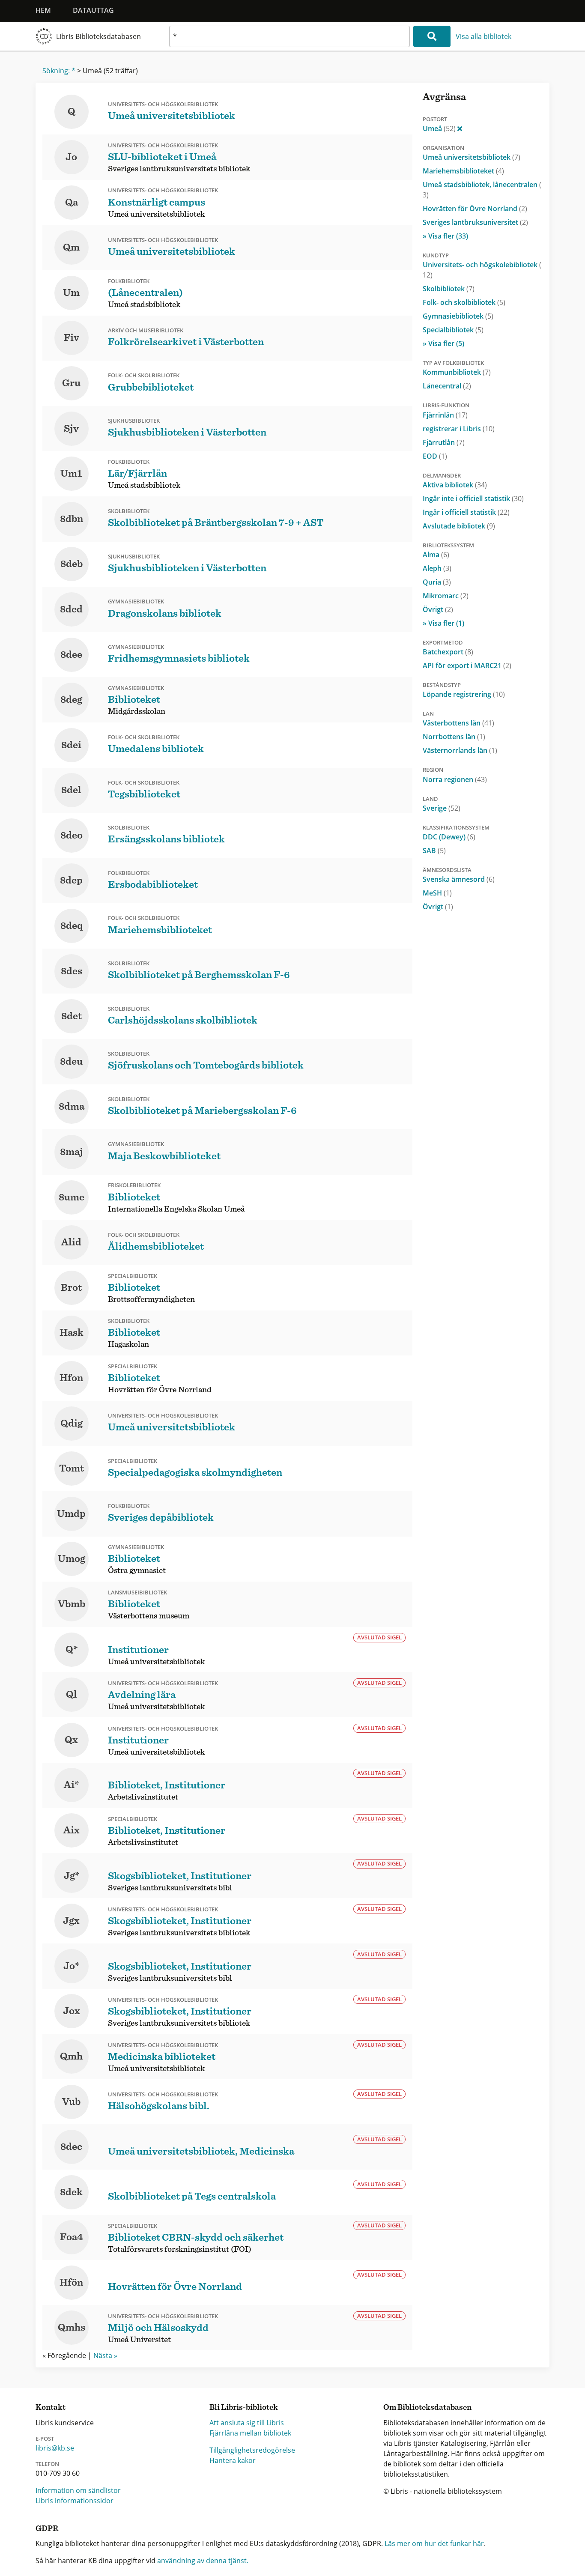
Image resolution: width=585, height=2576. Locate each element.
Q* (72, 1650)
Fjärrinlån (445, 415)
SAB (434, 851)
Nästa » (105, 2355)
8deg (71, 700)
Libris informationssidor (75, 2501)
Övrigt (438, 609)
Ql (72, 1695)
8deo (72, 836)
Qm (71, 248)
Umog (72, 1559)
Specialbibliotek (453, 330)
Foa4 (72, 2237)
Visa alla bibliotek (484, 36)
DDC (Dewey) (449, 837)
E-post (45, 2439)
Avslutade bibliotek (459, 526)
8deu (71, 1062)
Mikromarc (446, 596)
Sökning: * (59, 71)
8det (72, 1016)
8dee (71, 655)
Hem (43, 10)
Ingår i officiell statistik (466, 512)
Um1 (71, 474)
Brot (71, 1288)
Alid (71, 1242)
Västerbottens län (458, 723)
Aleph (437, 568)
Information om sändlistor (78, 2490)
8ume (72, 1197)
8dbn (72, 519)
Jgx (71, 1921)
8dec (71, 2147)
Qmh (71, 2057)
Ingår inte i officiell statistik (473, 498)
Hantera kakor (233, 2460)
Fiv (72, 338)
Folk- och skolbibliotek (464, 302)
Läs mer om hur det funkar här (434, 2543)
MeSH (437, 893)
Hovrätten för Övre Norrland (475, 209)
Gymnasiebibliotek (458, 316)
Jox (72, 2011)
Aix (72, 1830)
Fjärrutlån (444, 442)
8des (72, 971)
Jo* (71, 1966)
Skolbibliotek (449, 289)
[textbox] (290, 36)
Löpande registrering (464, 694)
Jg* (72, 1876)
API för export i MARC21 (467, 666)
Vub (71, 2102)
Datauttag (93, 10)
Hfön (71, 2283)
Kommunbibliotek (457, 372)
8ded (71, 609)
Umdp (71, 1514)
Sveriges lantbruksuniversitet (475, 222)
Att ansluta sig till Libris (247, 2423)
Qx (71, 1740)
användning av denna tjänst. (203, 2561)
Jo (71, 157)
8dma (72, 1107)
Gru (71, 383)
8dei (71, 745)
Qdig (72, 1424)
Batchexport (448, 652)
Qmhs (72, 2328)
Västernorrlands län (460, 750)
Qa (72, 203)
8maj (72, 1152)
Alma (436, 555)
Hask (72, 1333)
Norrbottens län (454, 737)
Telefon (47, 2464)
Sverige (442, 808)
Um (71, 293)
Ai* (71, 1785)
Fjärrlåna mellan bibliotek (250, 2433)
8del (71, 790)
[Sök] (432, 36)
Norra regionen (455, 779)
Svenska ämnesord (459, 879)
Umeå (439, 128)
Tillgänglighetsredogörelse (252, 2450)
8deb (72, 564)
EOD (435, 456)
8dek (71, 2192)
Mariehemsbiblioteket (463, 171)
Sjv (71, 429)
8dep (71, 881)
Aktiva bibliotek (455, 485)
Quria (437, 582)
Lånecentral (447, 386)
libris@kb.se (55, 2448)
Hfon (71, 1378)
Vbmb (72, 1604)
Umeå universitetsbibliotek (472, 157)
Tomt (72, 1469)
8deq (72, 926)
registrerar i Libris (459, 429)
